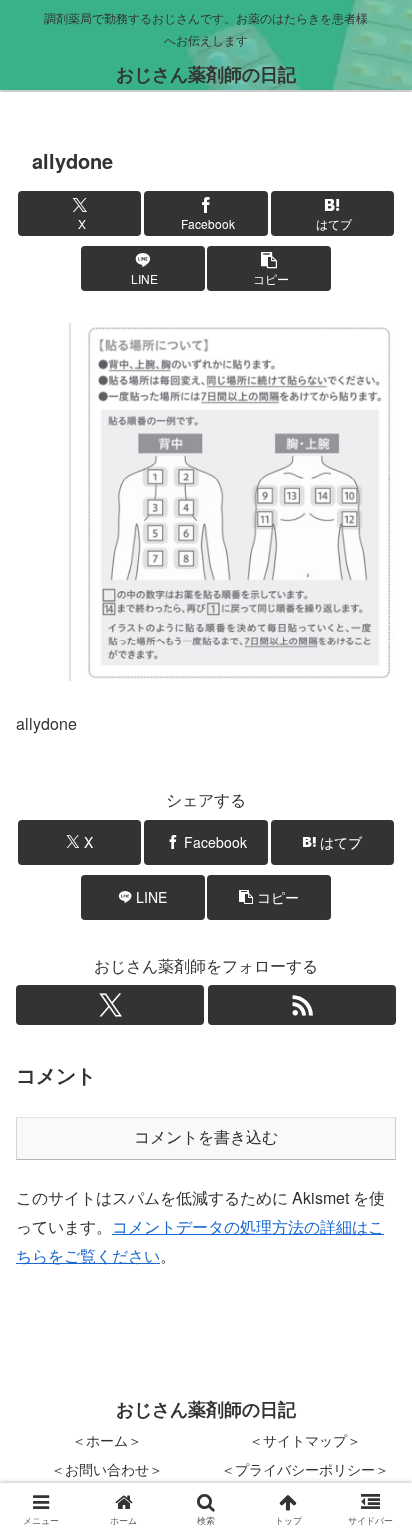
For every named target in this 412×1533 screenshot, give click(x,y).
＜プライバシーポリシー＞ (305, 1469)
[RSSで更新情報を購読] (302, 1005)
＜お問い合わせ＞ (107, 1469)
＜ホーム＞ (107, 1440)
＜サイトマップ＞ (305, 1440)
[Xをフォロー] (110, 1005)
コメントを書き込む (206, 1137)
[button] (269, 268)
